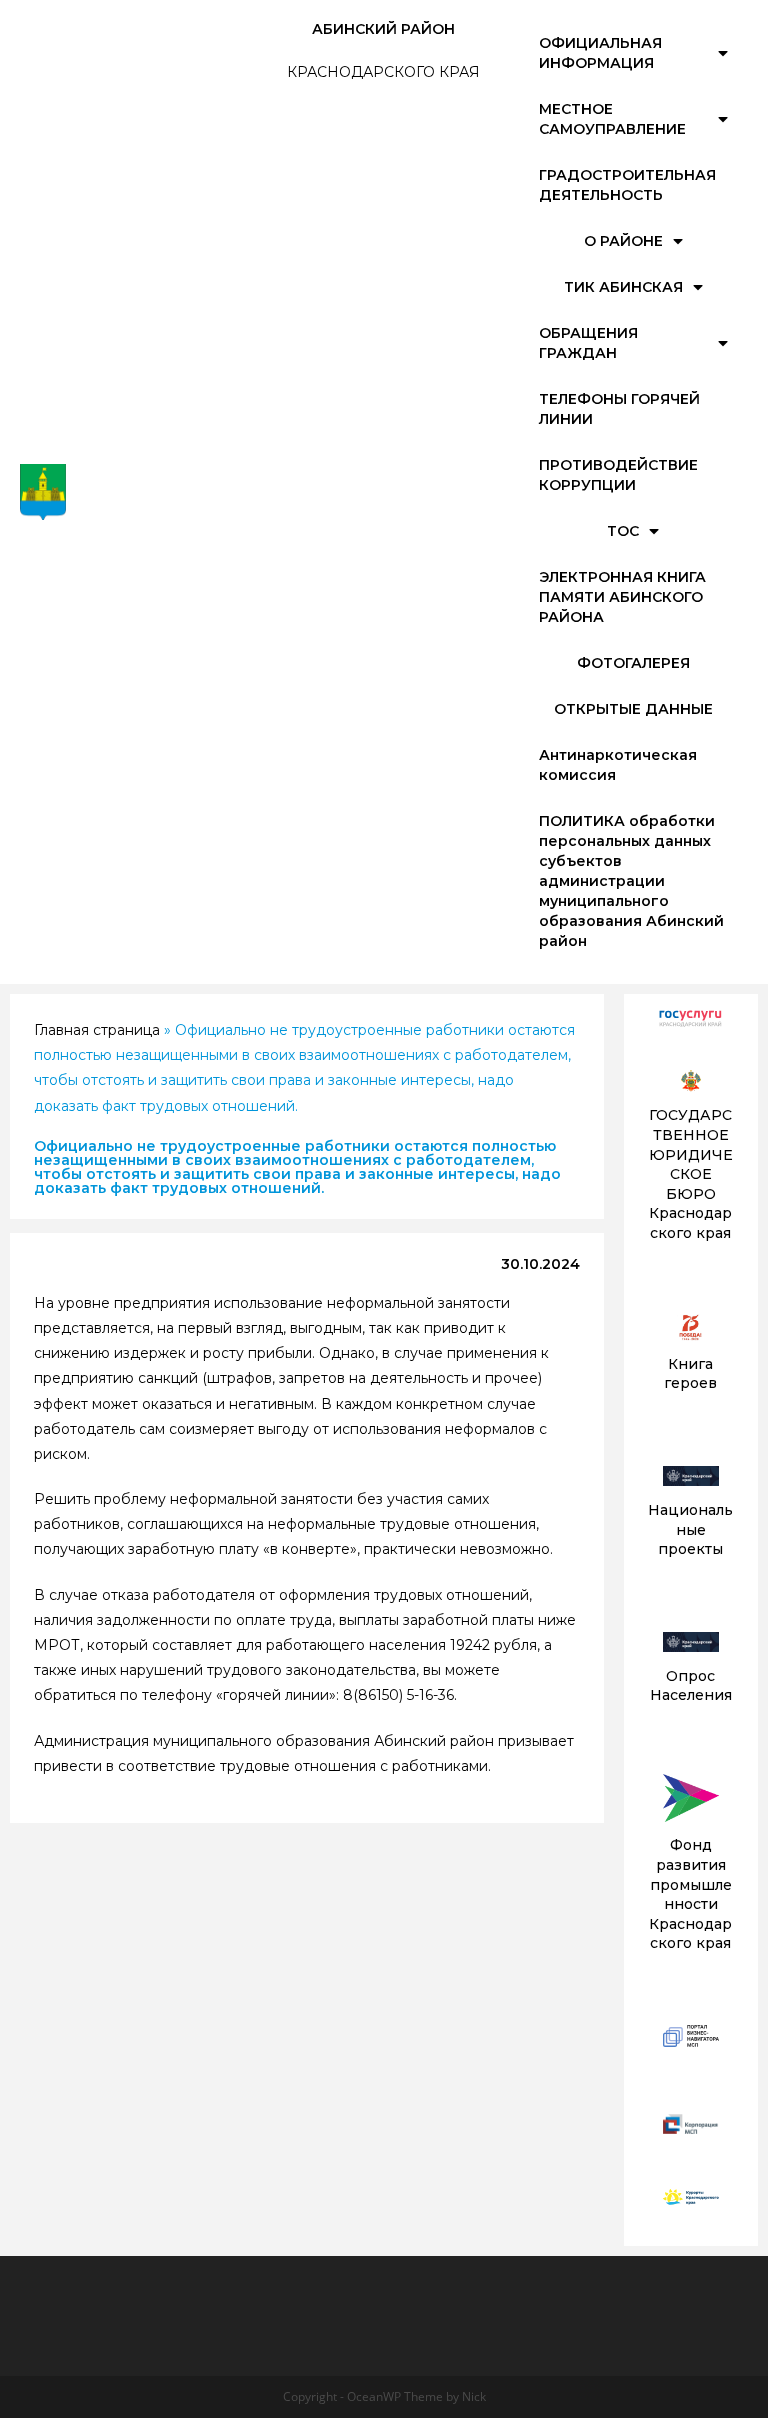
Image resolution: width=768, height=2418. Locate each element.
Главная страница (97, 1030)
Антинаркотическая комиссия (618, 765)
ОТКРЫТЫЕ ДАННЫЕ (633, 709)
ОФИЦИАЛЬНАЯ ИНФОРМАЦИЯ (600, 53)
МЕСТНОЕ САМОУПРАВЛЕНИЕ (612, 119)
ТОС (623, 531)
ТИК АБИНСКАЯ (623, 287)
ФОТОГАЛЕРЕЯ (633, 663)
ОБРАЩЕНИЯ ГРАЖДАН (588, 343)
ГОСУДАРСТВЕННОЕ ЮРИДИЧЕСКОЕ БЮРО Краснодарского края (691, 1174)
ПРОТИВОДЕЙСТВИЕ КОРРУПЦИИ (618, 475)
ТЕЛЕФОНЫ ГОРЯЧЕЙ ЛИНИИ (619, 409)
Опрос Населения (691, 1686)
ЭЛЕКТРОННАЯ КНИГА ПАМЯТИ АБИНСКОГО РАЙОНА (622, 597)
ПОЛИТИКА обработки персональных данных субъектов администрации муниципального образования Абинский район (631, 881)
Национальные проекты (690, 1529)
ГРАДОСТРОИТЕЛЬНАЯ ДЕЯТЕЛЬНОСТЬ (627, 185)
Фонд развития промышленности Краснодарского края (690, 1894)
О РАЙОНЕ (623, 241)
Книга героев (690, 1374)
